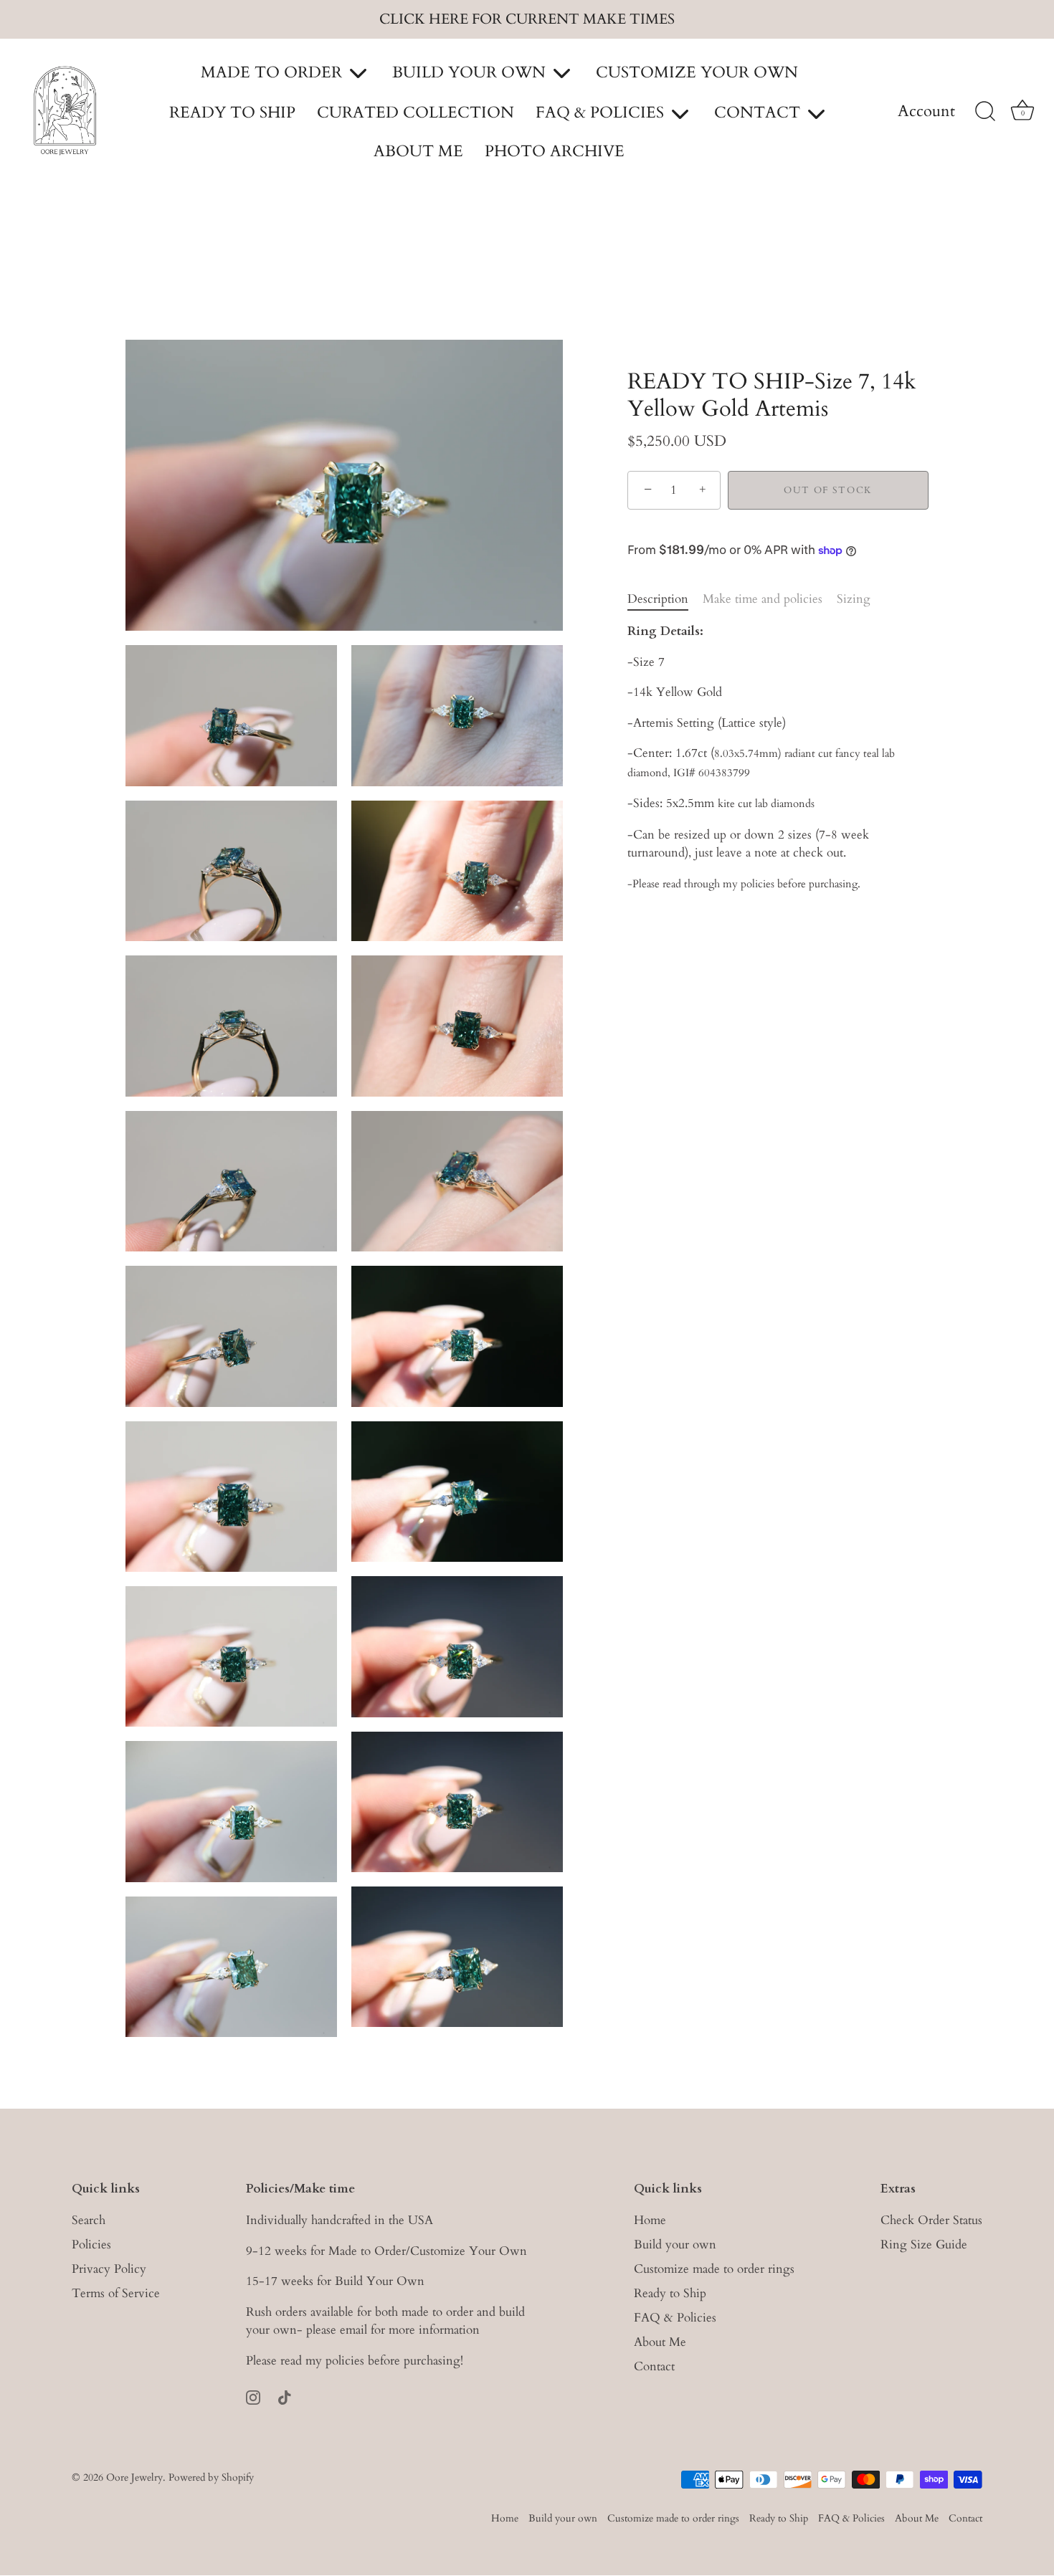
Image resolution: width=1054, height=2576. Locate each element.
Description (658, 599)
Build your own (675, 2245)
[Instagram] (253, 2396)
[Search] (985, 112)
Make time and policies (763, 599)
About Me (660, 2343)
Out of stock (828, 490)
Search (89, 2221)
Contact (654, 2367)
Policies (91, 2245)
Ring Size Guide (924, 2245)
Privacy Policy (109, 2270)
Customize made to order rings (714, 2270)
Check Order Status (931, 2221)
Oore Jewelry (134, 2477)
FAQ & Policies (675, 2318)
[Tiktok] (285, 2396)
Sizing (854, 599)
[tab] (665, 599)
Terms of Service (116, 2294)
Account (926, 112)
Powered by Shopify (211, 2477)
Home (650, 2221)
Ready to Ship (670, 2294)
